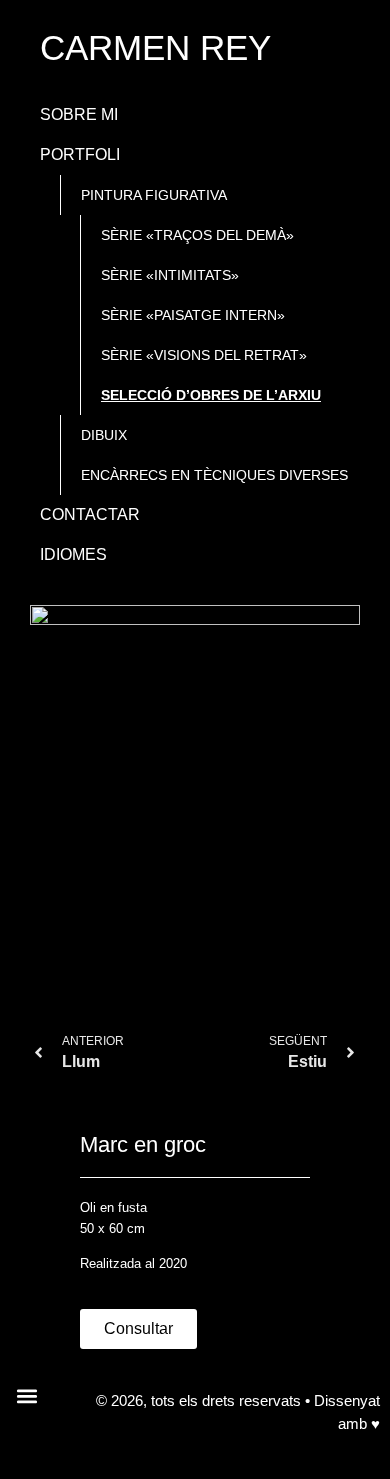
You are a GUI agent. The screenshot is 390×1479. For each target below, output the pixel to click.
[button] (26, 1395)
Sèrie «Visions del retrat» (204, 355)
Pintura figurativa (154, 195)
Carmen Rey (155, 47)
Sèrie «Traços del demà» (197, 235)
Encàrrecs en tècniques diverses (214, 475)
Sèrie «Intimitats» (170, 275)
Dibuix (104, 435)
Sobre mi (79, 114)
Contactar (90, 514)
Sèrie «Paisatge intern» (193, 315)
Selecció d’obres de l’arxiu (211, 395)
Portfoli (80, 154)
